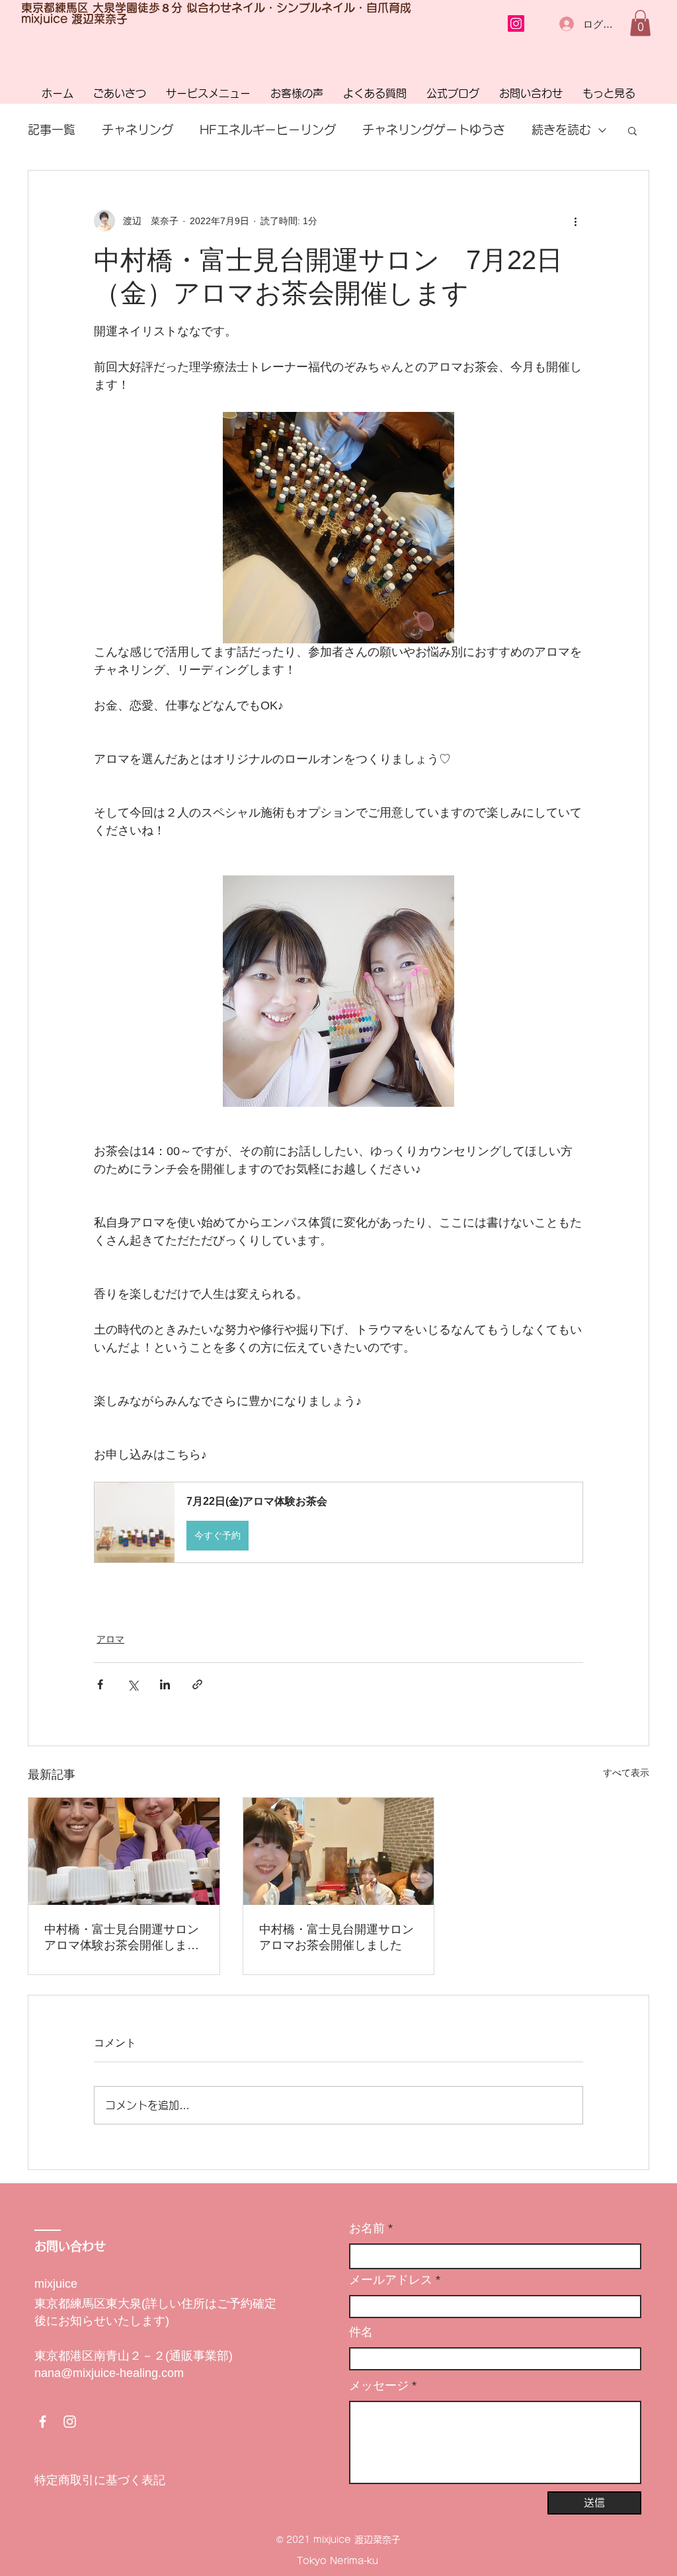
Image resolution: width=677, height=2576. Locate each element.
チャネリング (138, 130)
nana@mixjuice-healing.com (109, 2373)
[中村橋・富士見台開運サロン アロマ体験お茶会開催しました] (124, 1851)
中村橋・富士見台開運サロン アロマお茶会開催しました (339, 1937)
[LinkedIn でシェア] (165, 1684)
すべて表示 (626, 1773)
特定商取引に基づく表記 (100, 2480)
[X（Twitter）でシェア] (133, 1684)
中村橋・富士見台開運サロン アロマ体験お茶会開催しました (124, 1938)
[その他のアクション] (575, 221)
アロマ (110, 1639)
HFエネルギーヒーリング (268, 130)
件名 (361, 2332)
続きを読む (561, 130)
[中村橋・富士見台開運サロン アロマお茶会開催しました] (339, 1851)
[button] (640, 23)
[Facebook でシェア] (100, 1684)
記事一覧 (52, 130)
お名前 (367, 2228)
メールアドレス (391, 2280)
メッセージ (379, 2386)
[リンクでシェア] (197, 1684)
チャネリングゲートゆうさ (434, 130)
